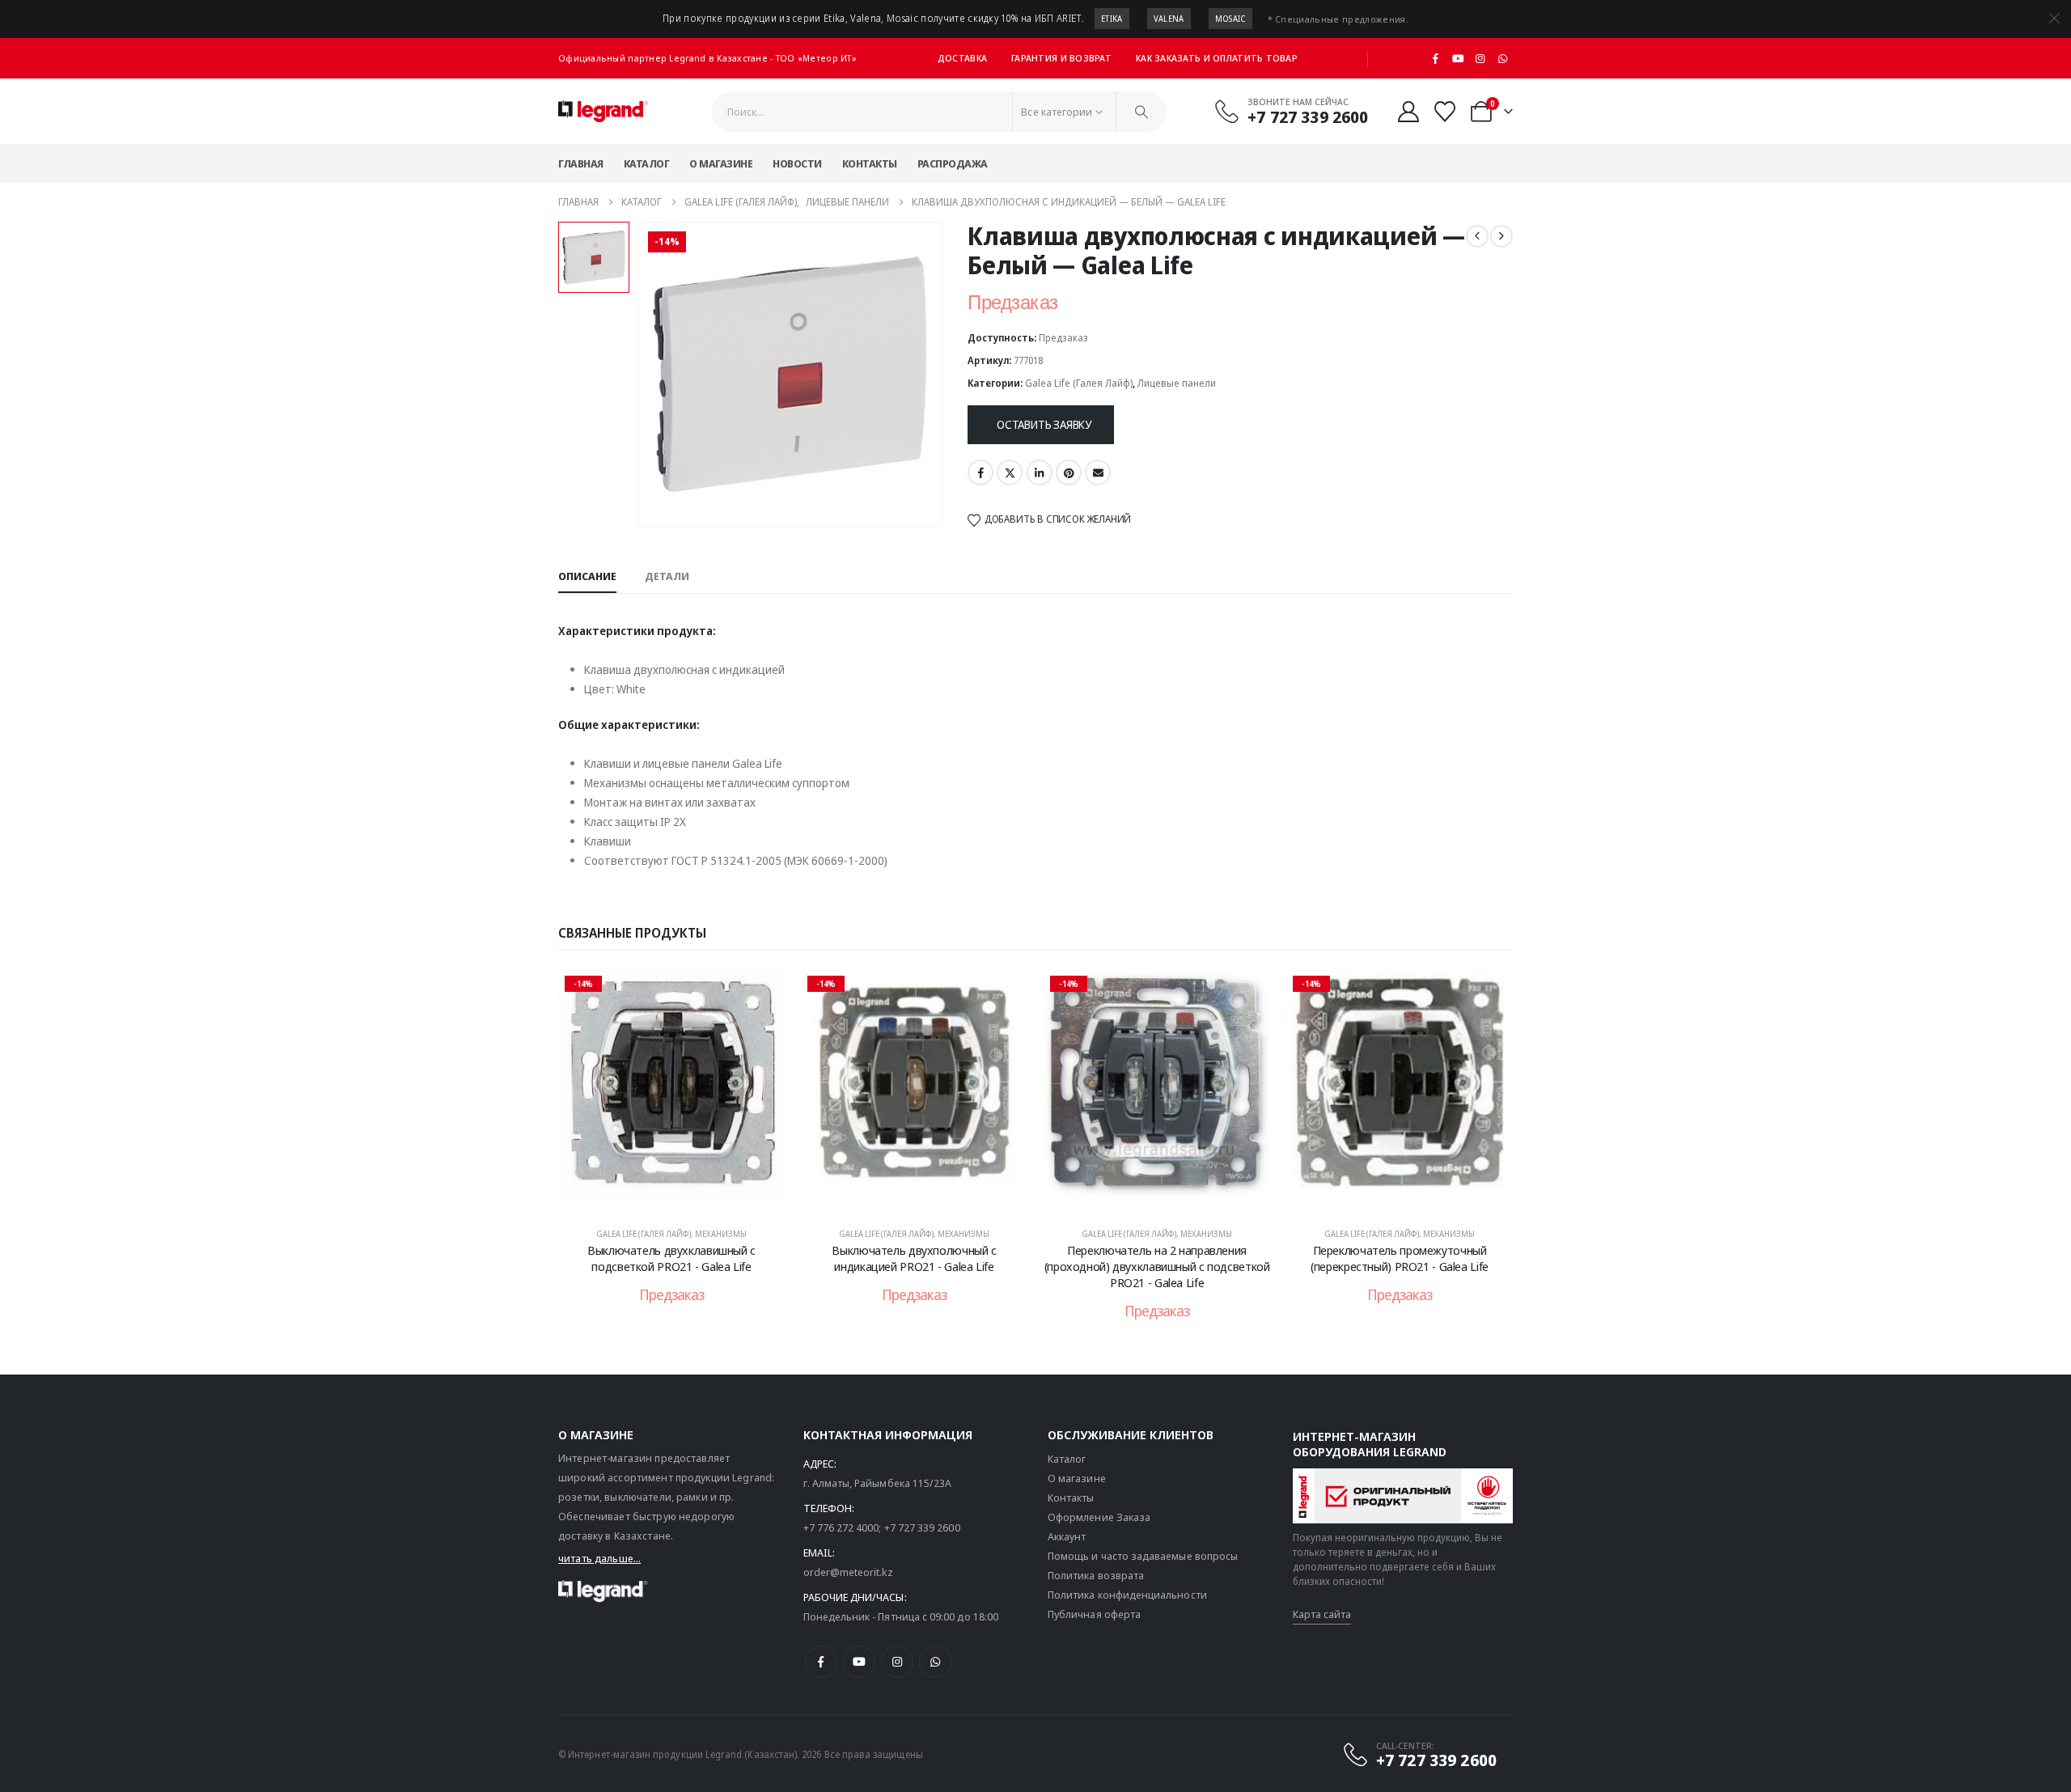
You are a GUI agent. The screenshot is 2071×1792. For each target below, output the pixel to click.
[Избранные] (1445, 112)
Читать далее (682, 1196)
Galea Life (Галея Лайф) (1079, 383)
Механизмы (721, 1234)
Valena (1169, 19)
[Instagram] (1480, 58)
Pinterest (1069, 472)
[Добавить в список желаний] (760, 993)
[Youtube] (1458, 58)
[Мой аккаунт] (1408, 112)
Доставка (962, 58)
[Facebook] (1436, 58)
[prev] (1477, 236)
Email (1098, 472)
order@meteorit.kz (848, 1572)
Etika (1112, 19)
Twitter (1010, 472)
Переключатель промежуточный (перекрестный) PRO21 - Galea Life (1400, 1258)
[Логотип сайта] (603, 112)
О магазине (721, 163)
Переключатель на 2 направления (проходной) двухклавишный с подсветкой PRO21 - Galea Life (1157, 1267)
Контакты (870, 163)
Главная (581, 163)
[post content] (671, 1091)
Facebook (980, 472)
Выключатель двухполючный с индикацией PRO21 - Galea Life (914, 1258)
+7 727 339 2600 (922, 1527)
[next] (1501, 236)
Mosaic (1230, 19)
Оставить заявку (1044, 424)
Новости (797, 163)
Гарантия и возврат (1061, 58)
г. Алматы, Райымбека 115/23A (878, 1483)
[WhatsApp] (1502, 58)
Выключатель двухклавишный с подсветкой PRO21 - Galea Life (671, 1258)
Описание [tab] (587, 576)
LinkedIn (1040, 472)
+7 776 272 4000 (841, 1527)
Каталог (647, 163)
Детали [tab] (667, 576)
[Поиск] (1141, 112)
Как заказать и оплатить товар (1217, 58)
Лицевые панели (1177, 383)
